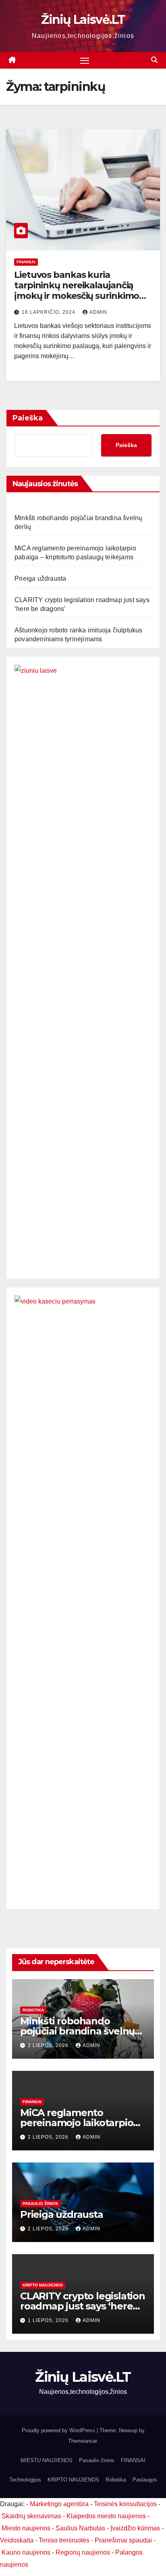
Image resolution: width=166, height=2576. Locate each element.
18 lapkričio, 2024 (49, 312)
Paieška (28, 418)
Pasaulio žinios (40, 2203)
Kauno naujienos (26, 2552)
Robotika (33, 2010)
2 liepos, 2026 (49, 2045)
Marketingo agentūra (59, 2504)
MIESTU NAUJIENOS (47, 2460)
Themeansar (82, 2441)
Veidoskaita (17, 2540)
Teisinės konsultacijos (125, 2504)
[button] (154, 60)
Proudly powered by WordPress (59, 2430)
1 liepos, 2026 (49, 2320)
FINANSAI (26, 262)
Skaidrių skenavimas (31, 2516)
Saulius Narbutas (80, 2528)
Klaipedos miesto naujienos (106, 2516)
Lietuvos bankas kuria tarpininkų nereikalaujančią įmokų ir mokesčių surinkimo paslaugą (77, 291)
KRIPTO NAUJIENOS (43, 2285)
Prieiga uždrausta (40, 578)
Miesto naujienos (26, 2528)
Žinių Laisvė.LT (83, 20)
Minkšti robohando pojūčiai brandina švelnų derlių (77, 2031)
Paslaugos (145, 2480)
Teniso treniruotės (64, 2540)
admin (98, 312)
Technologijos (25, 2480)
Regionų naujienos (83, 2552)
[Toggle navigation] (85, 61)
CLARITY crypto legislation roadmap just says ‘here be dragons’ (83, 2306)
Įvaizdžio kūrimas (135, 2528)
